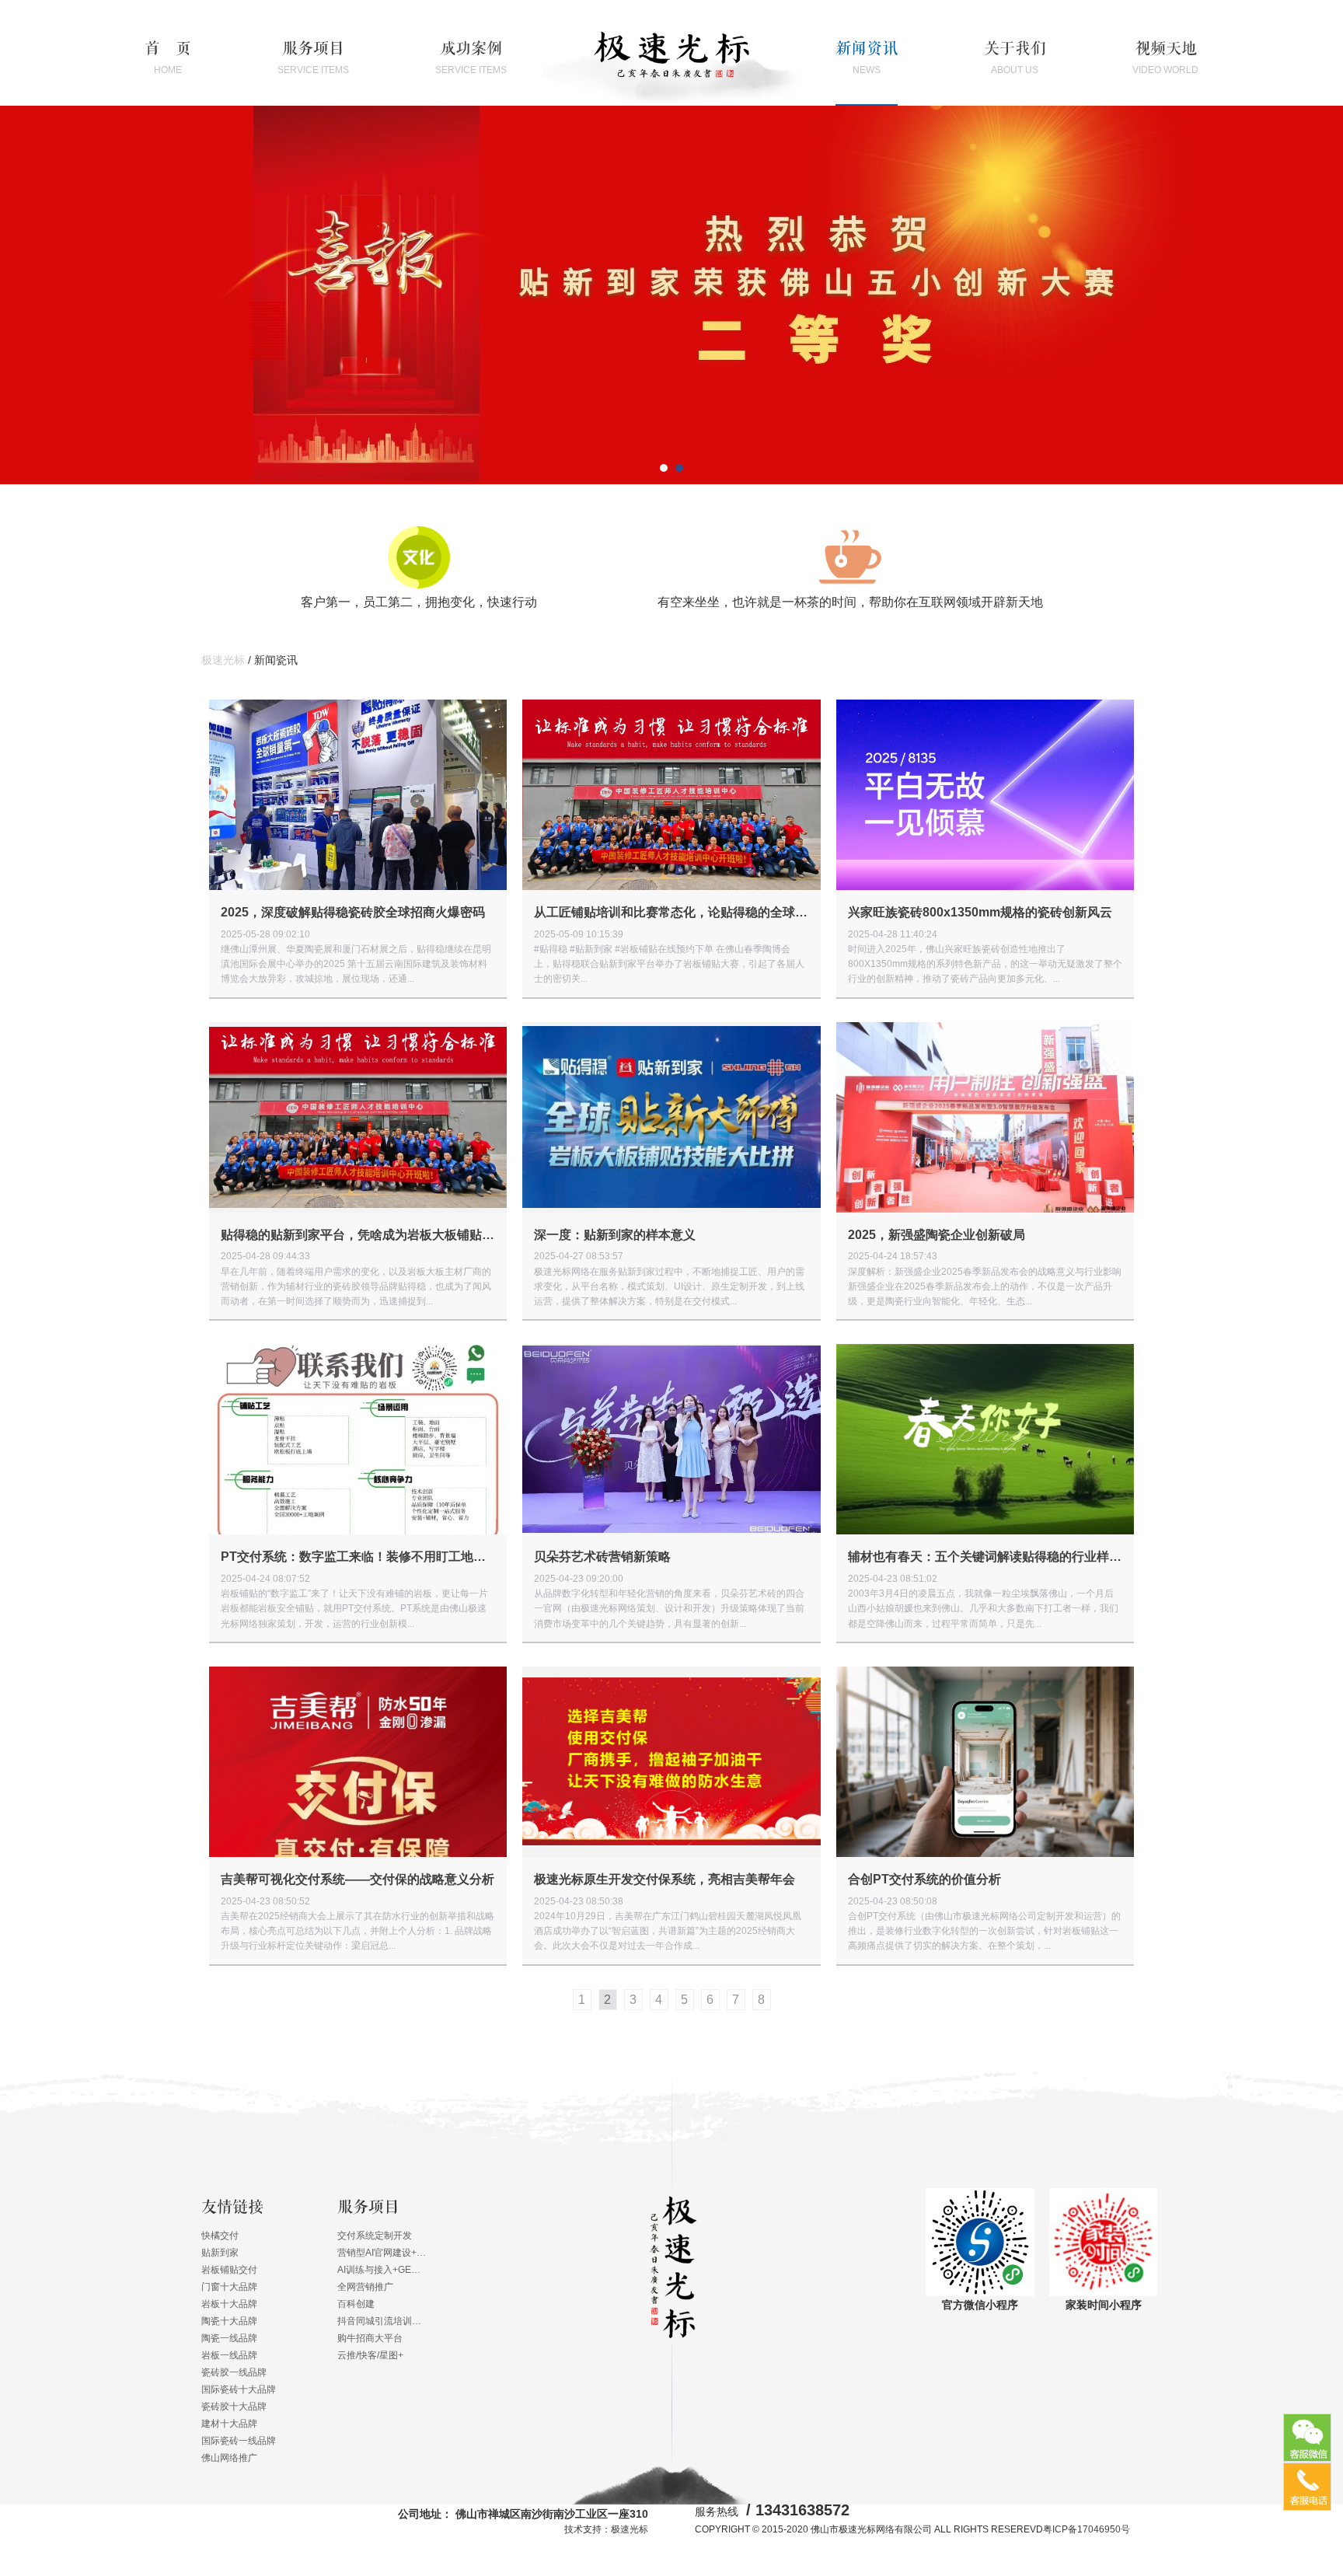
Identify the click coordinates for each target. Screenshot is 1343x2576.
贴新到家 (220, 2253)
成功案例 (471, 58)
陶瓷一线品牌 (229, 2338)
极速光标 (223, 660)
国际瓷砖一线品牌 (239, 2441)
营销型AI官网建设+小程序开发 (382, 2253)
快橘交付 (220, 2236)
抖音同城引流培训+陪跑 (382, 2321)
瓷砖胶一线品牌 (234, 2372)
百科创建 (356, 2304)
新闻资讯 (867, 58)
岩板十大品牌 (229, 2304)
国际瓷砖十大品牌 (239, 2389)
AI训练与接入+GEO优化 (382, 2270)
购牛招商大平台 (370, 2338)
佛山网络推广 (229, 2458)
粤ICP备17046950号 (1087, 2529)
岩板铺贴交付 (229, 2270)
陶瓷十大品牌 (229, 2321)
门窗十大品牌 (229, 2287)
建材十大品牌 (229, 2424)
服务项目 (313, 58)
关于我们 (1015, 58)
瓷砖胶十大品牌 (234, 2407)
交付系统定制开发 (375, 2236)
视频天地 (1165, 58)
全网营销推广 (365, 2287)
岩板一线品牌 (229, 2355)
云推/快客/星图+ (370, 2355)
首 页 (168, 58)
